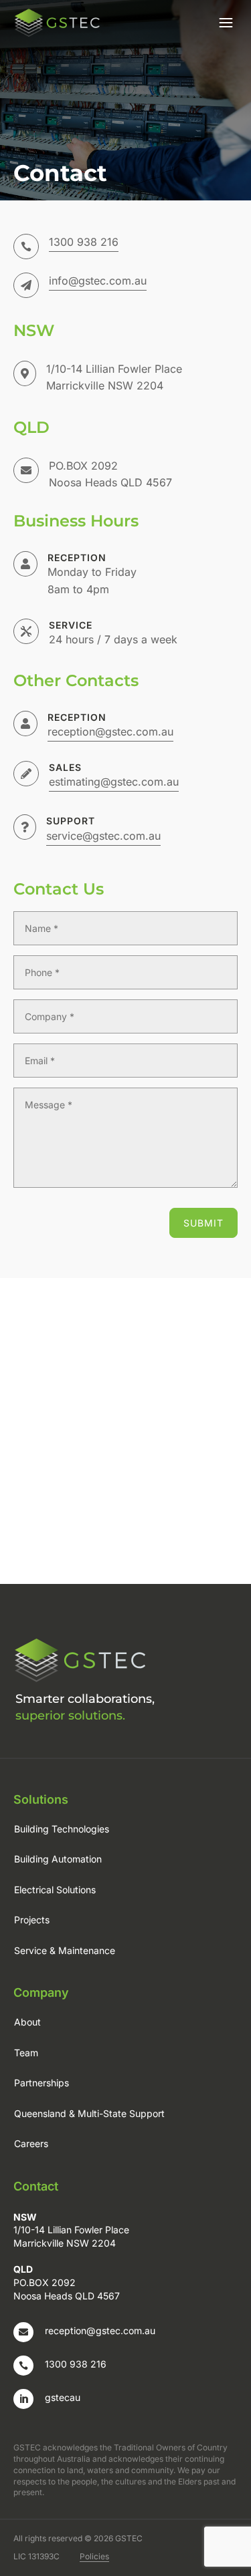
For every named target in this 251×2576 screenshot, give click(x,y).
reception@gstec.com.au (100, 2330)
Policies (94, 2556)
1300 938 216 (84, 242)
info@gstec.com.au (98, 281)
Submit (203, 1223)
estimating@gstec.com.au (114, 782)
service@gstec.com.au (103, 836)
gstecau (63, 2397)
